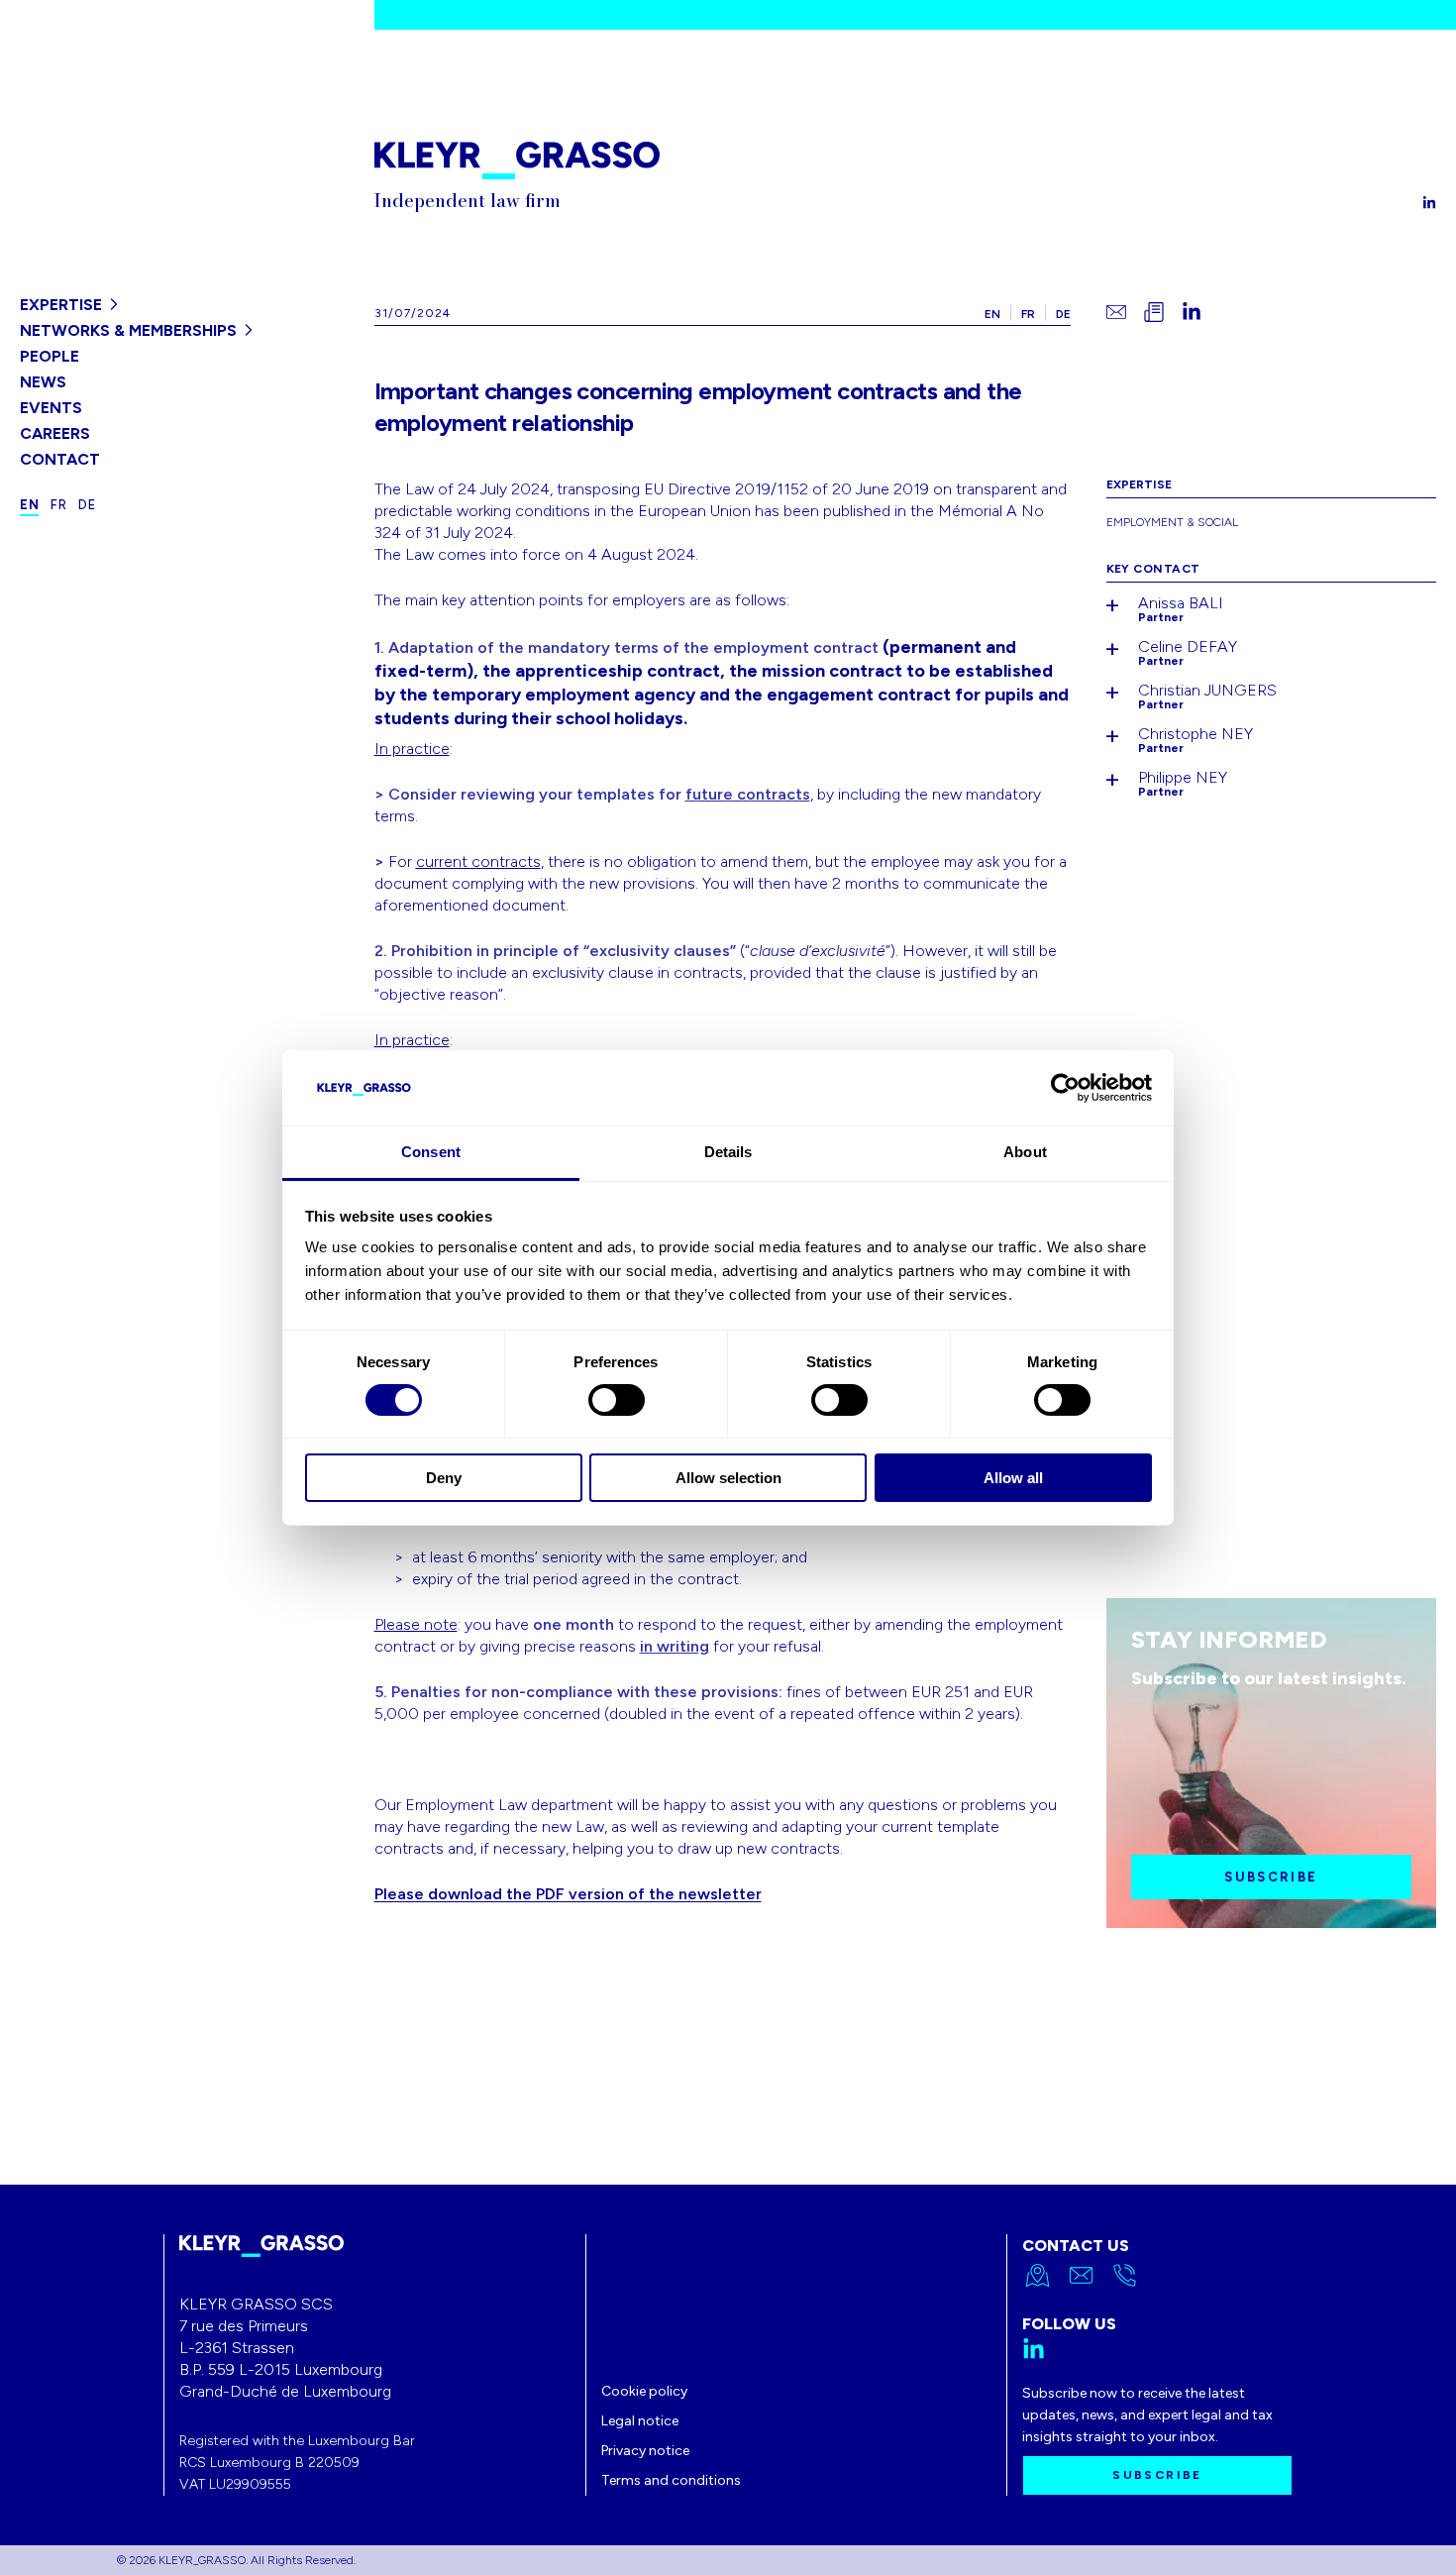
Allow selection (728, 1478)
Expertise (61, 305)
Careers (55, 433)
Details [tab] (728, 1152)
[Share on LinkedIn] (1192, 312)
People (50, 356)
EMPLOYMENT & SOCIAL (1172, 522)
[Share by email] (1116, 312)
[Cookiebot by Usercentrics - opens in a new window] (1065, 1088)
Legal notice (640, 2421)
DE (1063, 314)
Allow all (1013, 1478)
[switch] (617, 1400)
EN (992, 314)
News (43, 382)
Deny (444, 1478)
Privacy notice (645, 2451)
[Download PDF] (1154, 312)
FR (1028, 314)
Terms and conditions (671, 2480)
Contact (60, 459)
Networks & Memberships (128, 330)
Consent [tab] (431, 1152)
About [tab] (1025, 1152)
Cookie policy (644, 2391)
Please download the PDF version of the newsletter (568, 1894)
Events (51, 408)
